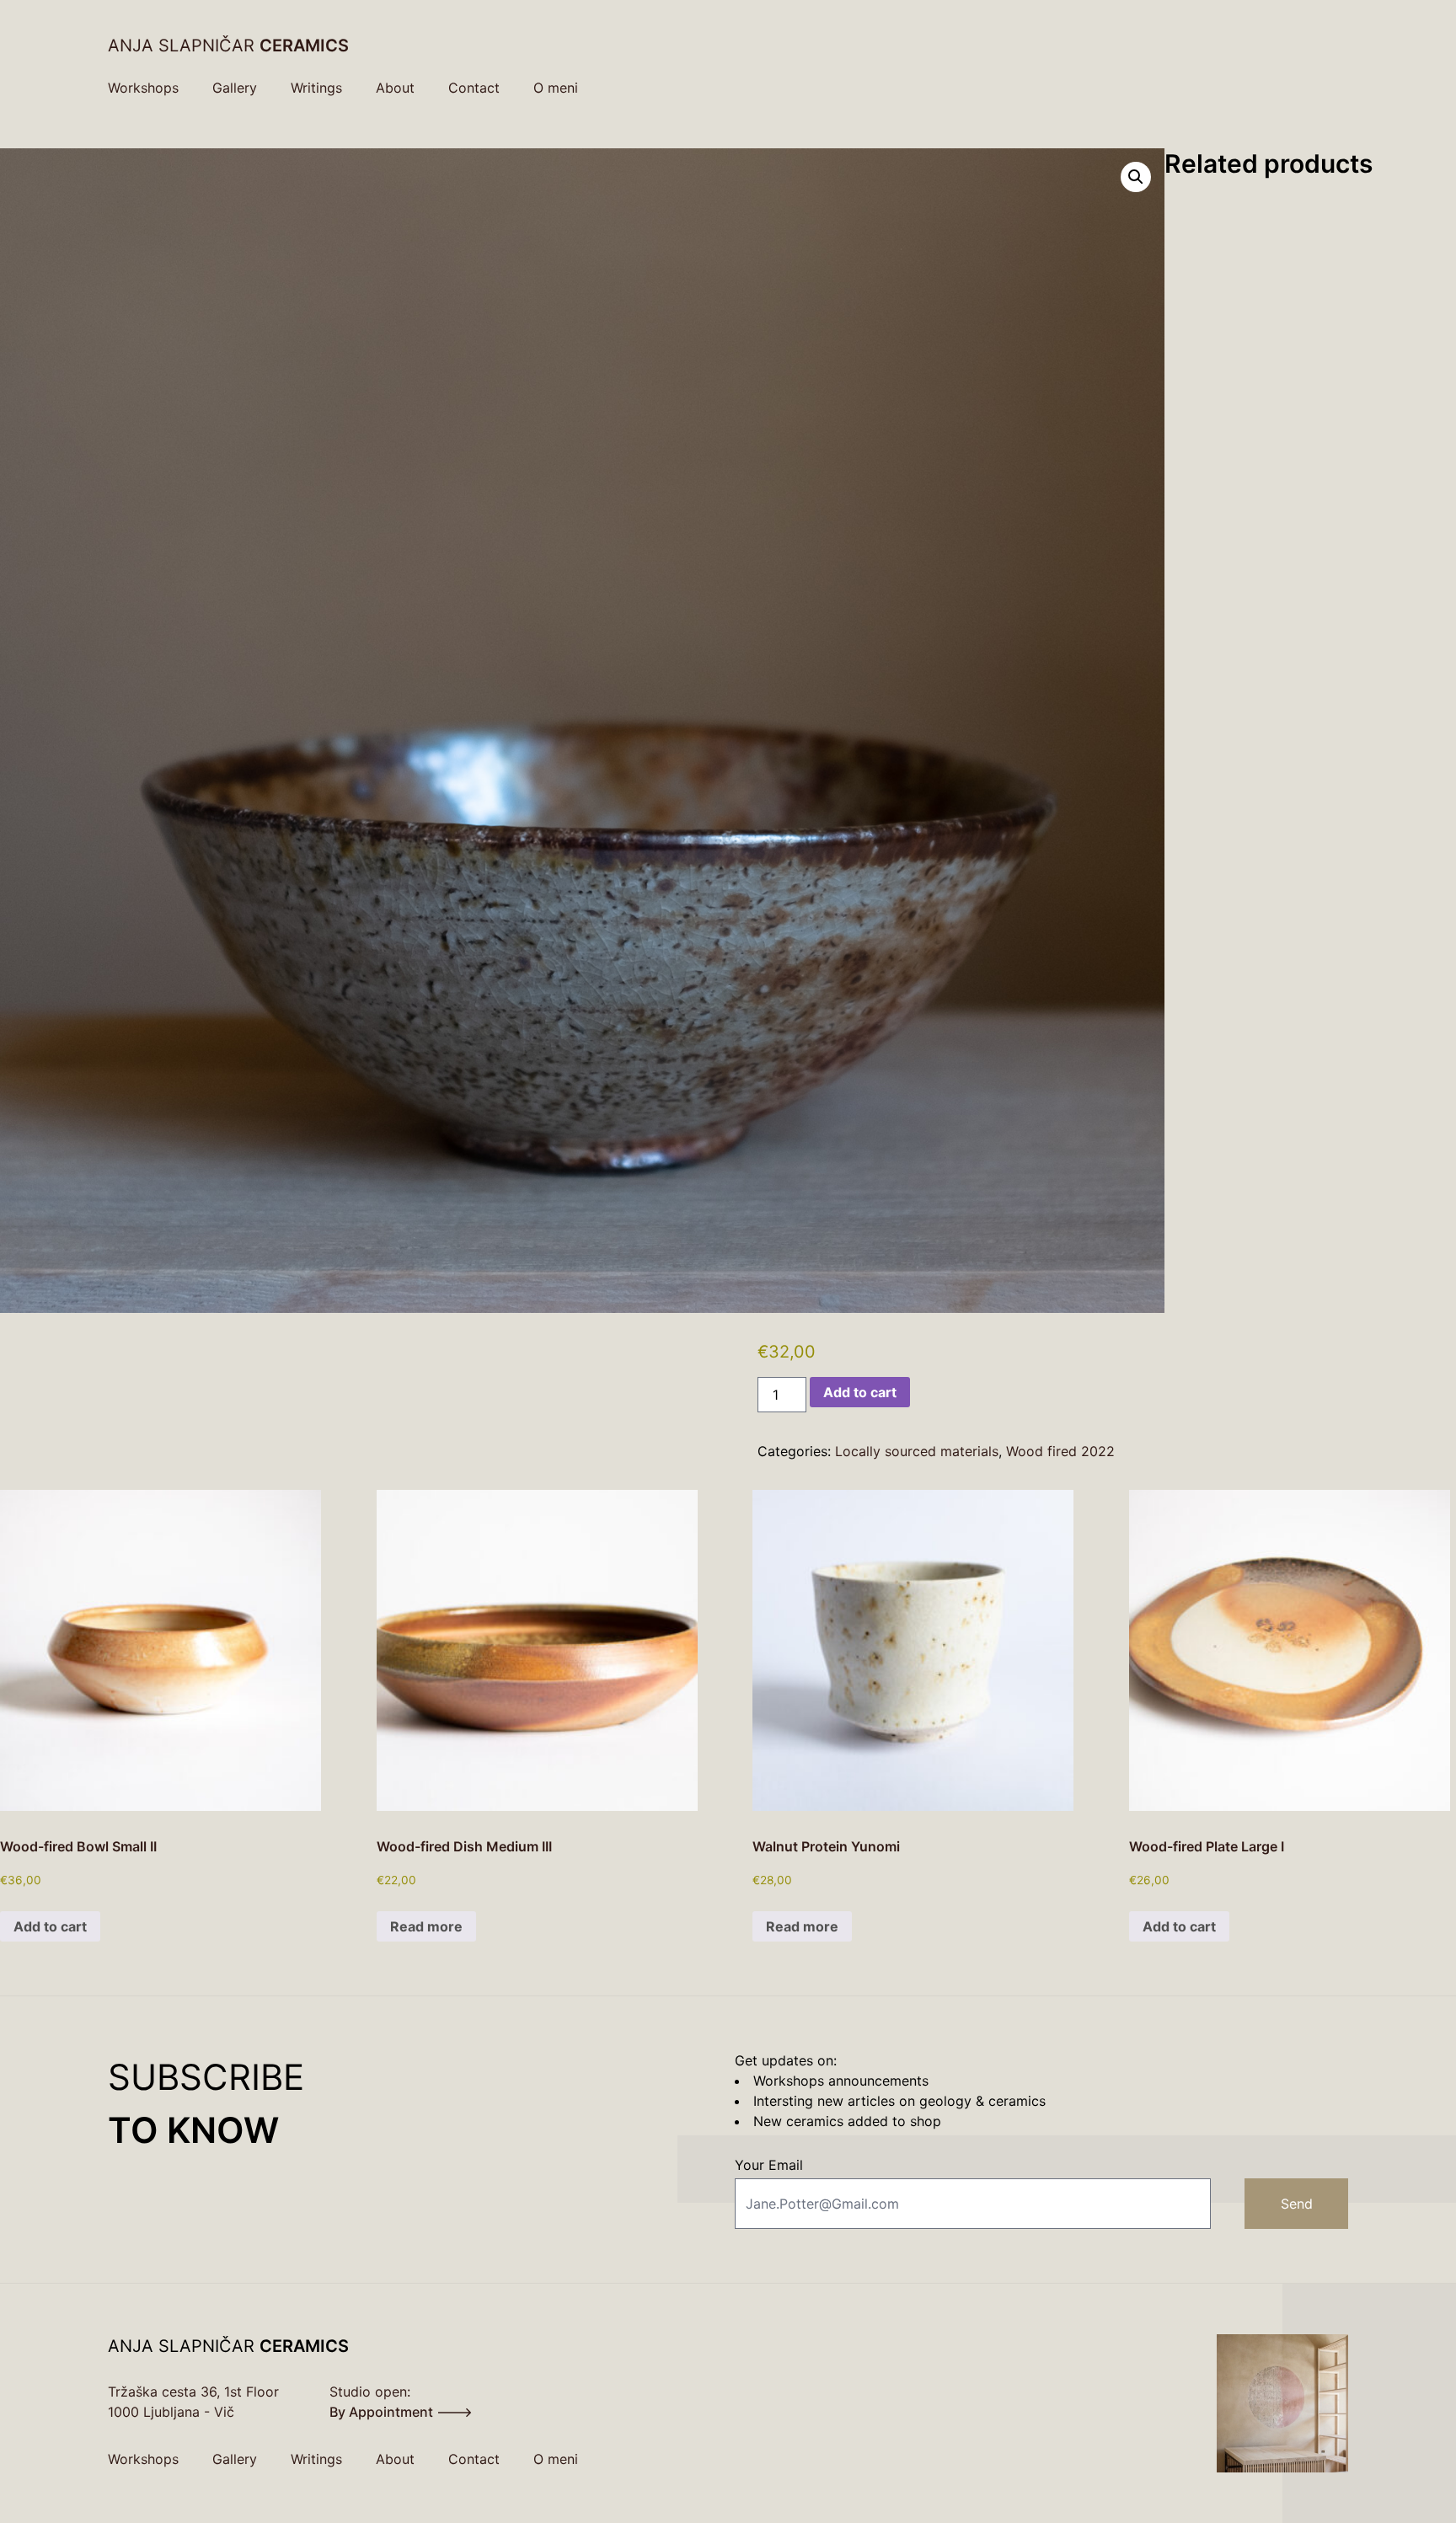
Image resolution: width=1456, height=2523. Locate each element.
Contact (474, 88)
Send (1297, 2204)
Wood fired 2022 (1060, 1451)
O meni (556, 88)
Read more (426, 1926)
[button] (1136, 177)
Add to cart (860, 1392)
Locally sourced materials (917, 1451)
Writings (316, 88)
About (395, 88)
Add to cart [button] (50, 1926)
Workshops (143, 88)
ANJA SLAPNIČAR (228, 46)
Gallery (235, 88)
